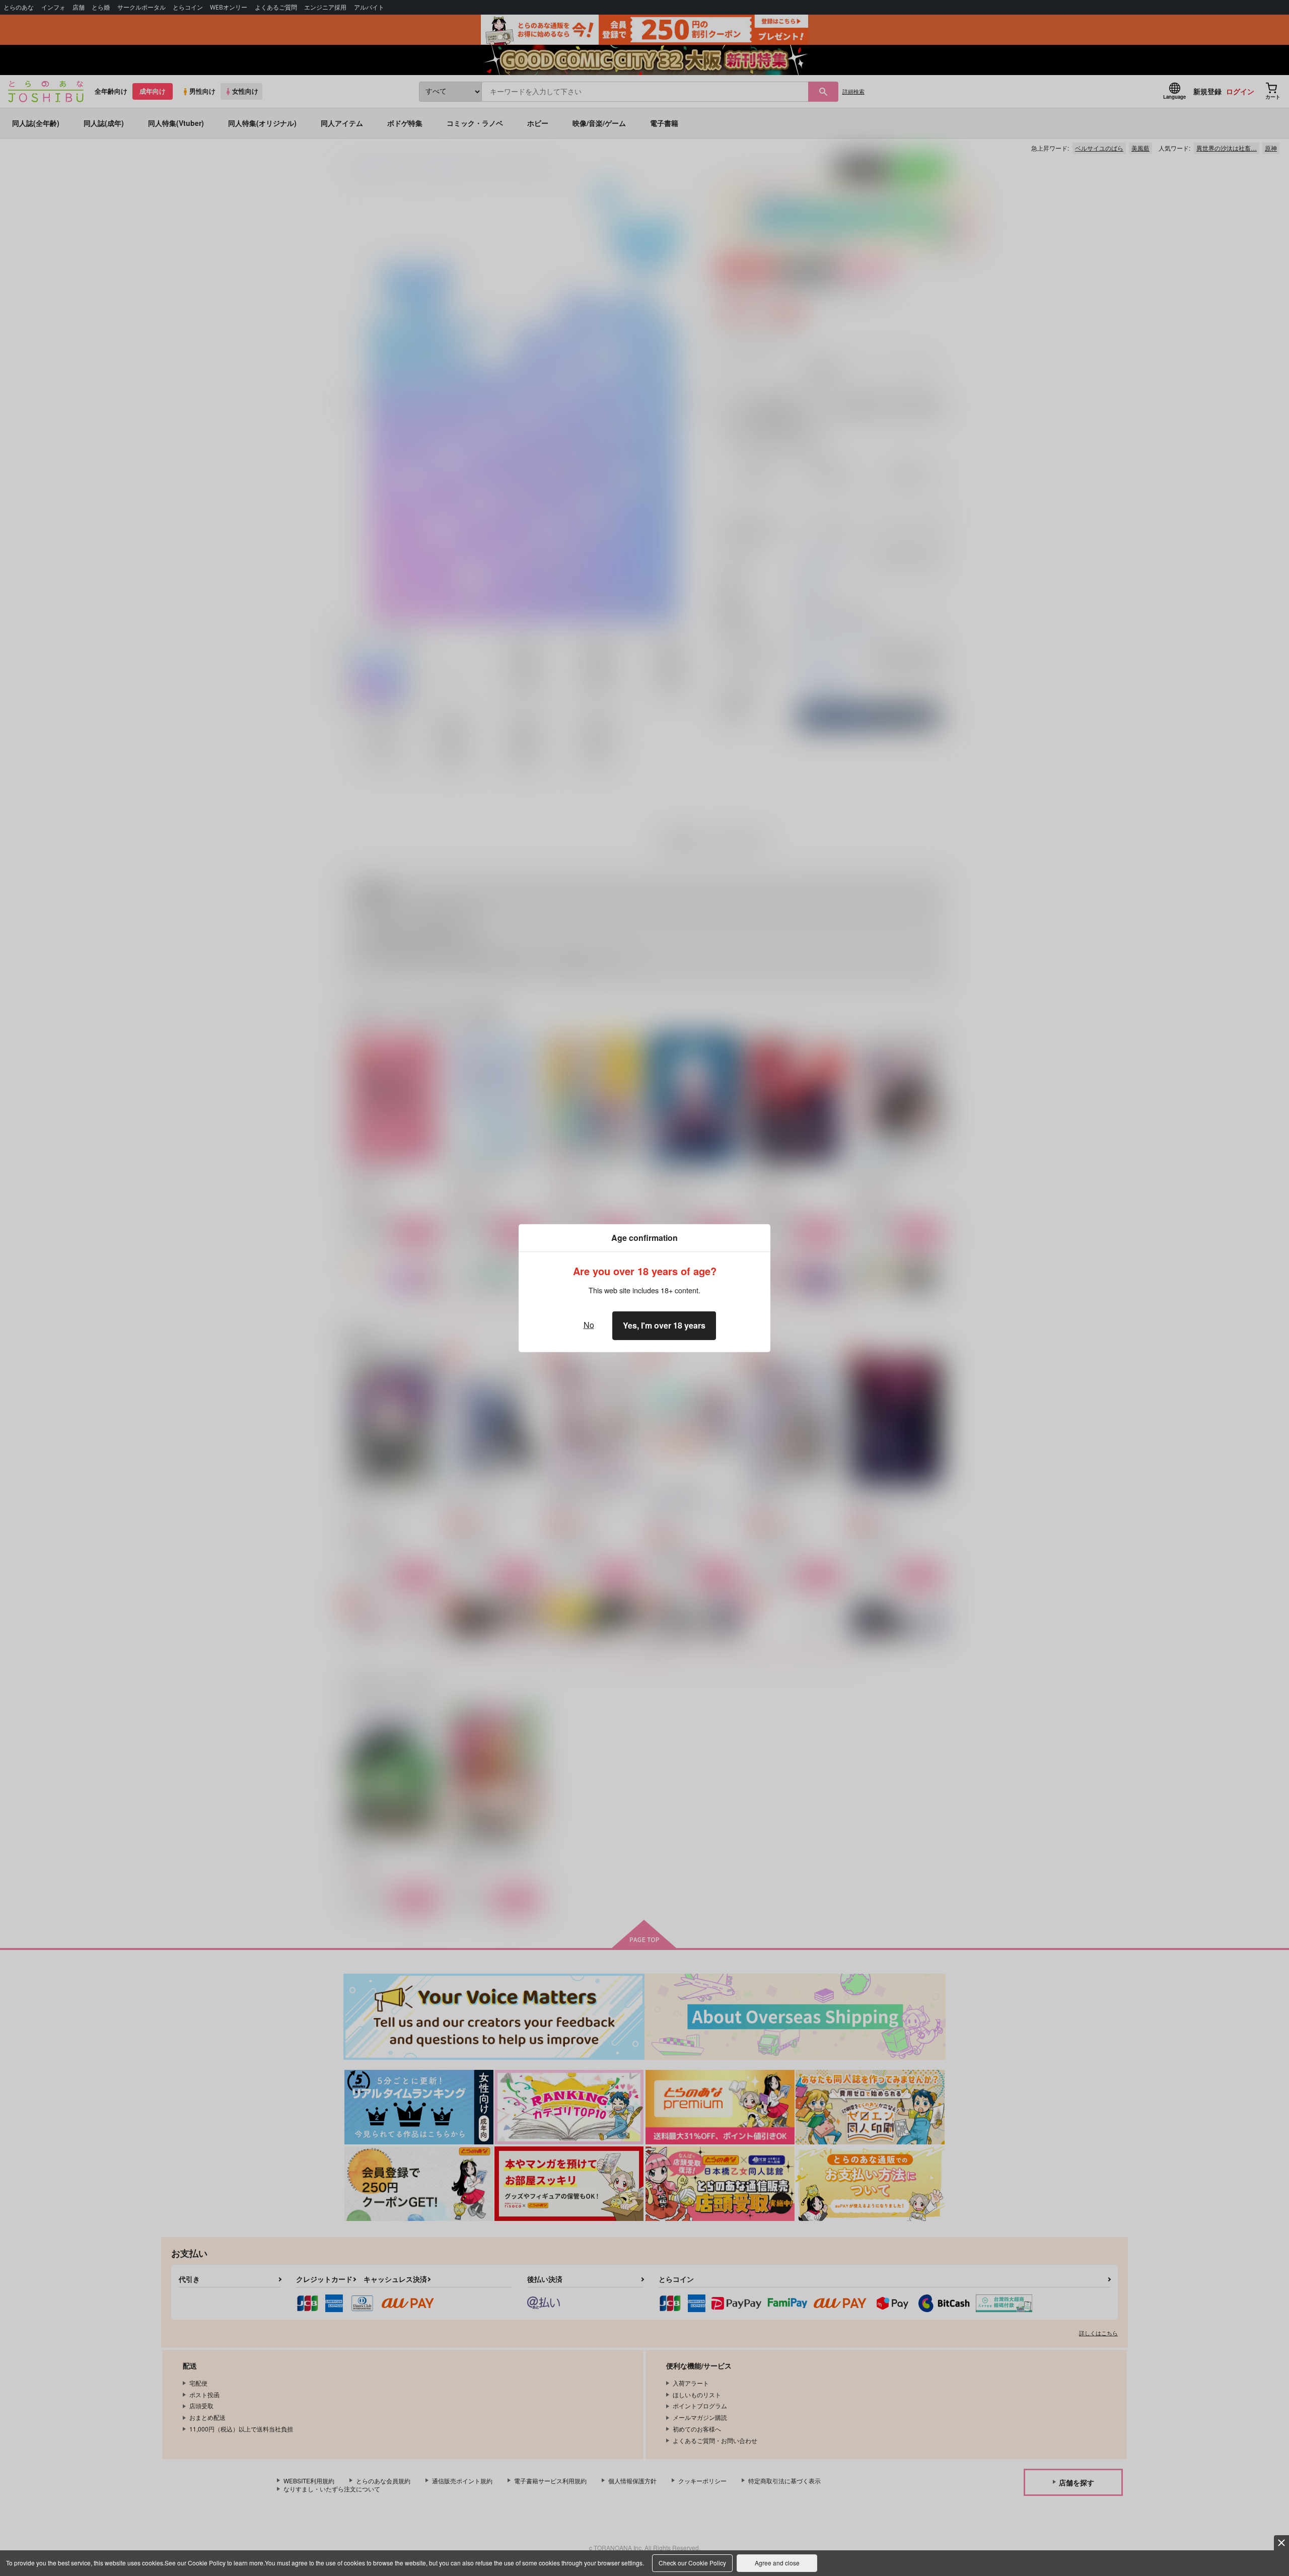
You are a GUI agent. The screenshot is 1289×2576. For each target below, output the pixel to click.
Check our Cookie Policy (692, 2563)
